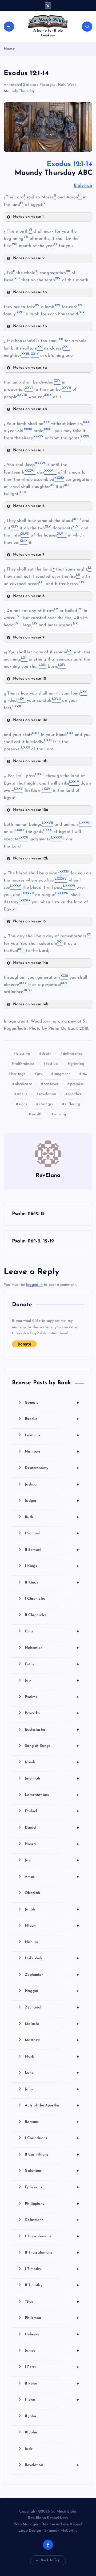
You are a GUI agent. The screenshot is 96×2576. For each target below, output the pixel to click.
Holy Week (67, 85)
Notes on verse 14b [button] (31, 1004)
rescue (22, 1094)
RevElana (48, 1176)
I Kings (52, 1566)
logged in (34, 1285)
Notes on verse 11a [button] (30, 720)
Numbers (52, 1451)
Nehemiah (52, 1648)
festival (52, 1064)
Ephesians (52, 2187)
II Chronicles (36, 1615)
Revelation (52, 2465)
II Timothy (52, 2285)
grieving (77, 1064)
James (52, 2351)
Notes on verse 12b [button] (31, 859)
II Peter (52, 2383)
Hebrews (52, 2334)
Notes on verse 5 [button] (29, 450)
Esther (52, 1664)
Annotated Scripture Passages (29, 85)
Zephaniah (52, 1975)
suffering (72, 1104)
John (52, 2089)
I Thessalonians (52, 2236)
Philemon (52, 2318)
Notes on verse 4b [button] (30, 409)
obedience (23, 1084)
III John (31, 2432)
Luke (52, 2073)
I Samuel (52, 1533)
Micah (52, 1926)
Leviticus (52, 1435)
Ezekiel (52, 1811)
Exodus (52, 1419)
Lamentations (52, 1795)
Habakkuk (52, 1958)
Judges (52, 1501)
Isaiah (52, 1762)
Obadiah (32, 1893)
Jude (29, 2449)
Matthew (52, 2040)
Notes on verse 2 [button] (29, 258)
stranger (46, 1104)
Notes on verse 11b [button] (30, 761)
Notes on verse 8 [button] (29, 596)
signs (23, 1104)
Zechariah (52, 2007)
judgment (62, 1074)
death (47, 1054)
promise (77, 1084)
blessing (23, 1054)
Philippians (52, 2204)
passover (51, 1084)
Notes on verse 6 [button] (29, 506)
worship (61, 1114)
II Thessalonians (52, 2253)
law (84, 1074)
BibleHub (83, 186)
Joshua (52, 1484)
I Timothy (52, 2269)
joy (40, 1074)
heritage (18, 1074)
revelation (47, 1094)
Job (52, 1680)
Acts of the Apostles (52, 2105)
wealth (37, 1114)
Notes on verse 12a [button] (31, 810)
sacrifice (75, 1094)
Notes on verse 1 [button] (28, 217)
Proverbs (52, 1713)
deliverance (73, 1054)
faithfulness (25, 1064)
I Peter (52, 2367)
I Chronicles (35, 1599)
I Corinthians (52, 2138)
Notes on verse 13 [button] (29, 921)
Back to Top (51, 2560)
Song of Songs (52, 1746)
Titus (52, 2302)
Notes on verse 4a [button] (30, 368)
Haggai (52, 1991)
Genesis (52, 1403)
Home (9, 49)
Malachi (52, 2024)
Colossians (52, 2220)
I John (52, 2400)
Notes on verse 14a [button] (31, 963)
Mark (52, 2056)
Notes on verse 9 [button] (29, 638)
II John (30, 2416)
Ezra (52, 1631)
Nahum (31, 1942)
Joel (52, 1860)
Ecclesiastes (52, 1730)
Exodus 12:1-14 (69, 164)
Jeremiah (52, 1778)
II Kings (52, 1582)
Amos (52, 1877)
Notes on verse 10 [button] (30, 679)
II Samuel (52, 1550)
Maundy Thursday (19, 91)
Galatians (52, 2171)
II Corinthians (52, 2155)
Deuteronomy (52, 1468)
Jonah (52, 1909)
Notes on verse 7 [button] (29, 555)
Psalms (52, 1697)
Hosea (52, 1844)
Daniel (52, 1828)
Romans (52, 2122)
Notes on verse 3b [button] (30, 326)
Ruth (52, 1517)
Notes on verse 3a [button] (30, 292)
